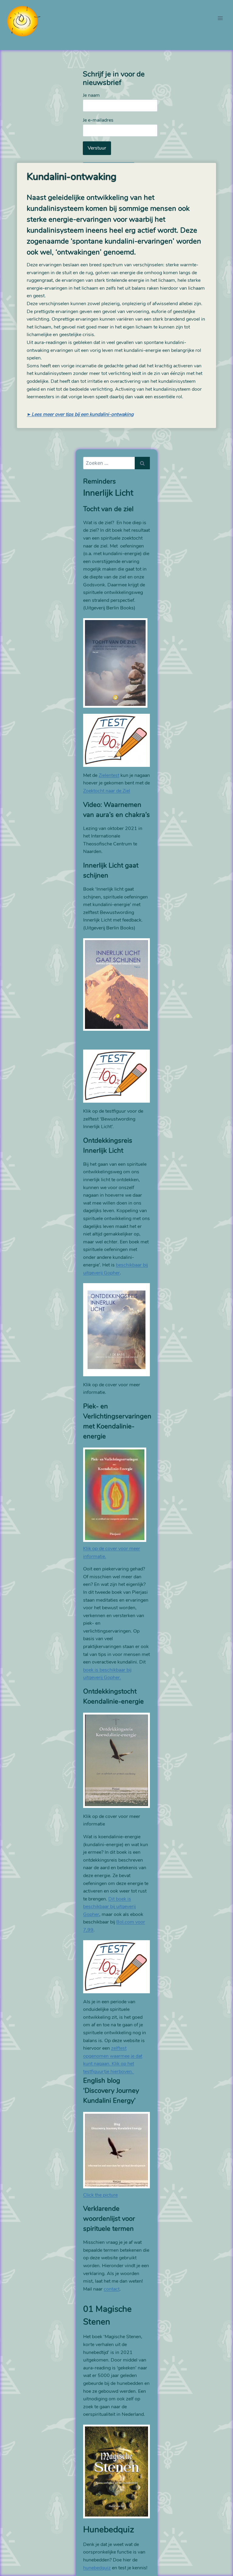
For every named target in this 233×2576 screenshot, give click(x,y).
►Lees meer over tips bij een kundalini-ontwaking (80, 414)
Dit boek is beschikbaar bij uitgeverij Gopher (109, 1907)
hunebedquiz (97, 2568)
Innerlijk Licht (108, 493)
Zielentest (109, 775)
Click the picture (100, 2195)
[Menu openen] (220, 18)
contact (112, 2289)
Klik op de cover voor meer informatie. (112, 1553)
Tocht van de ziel (108, 509)
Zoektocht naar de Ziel (107, 791)
